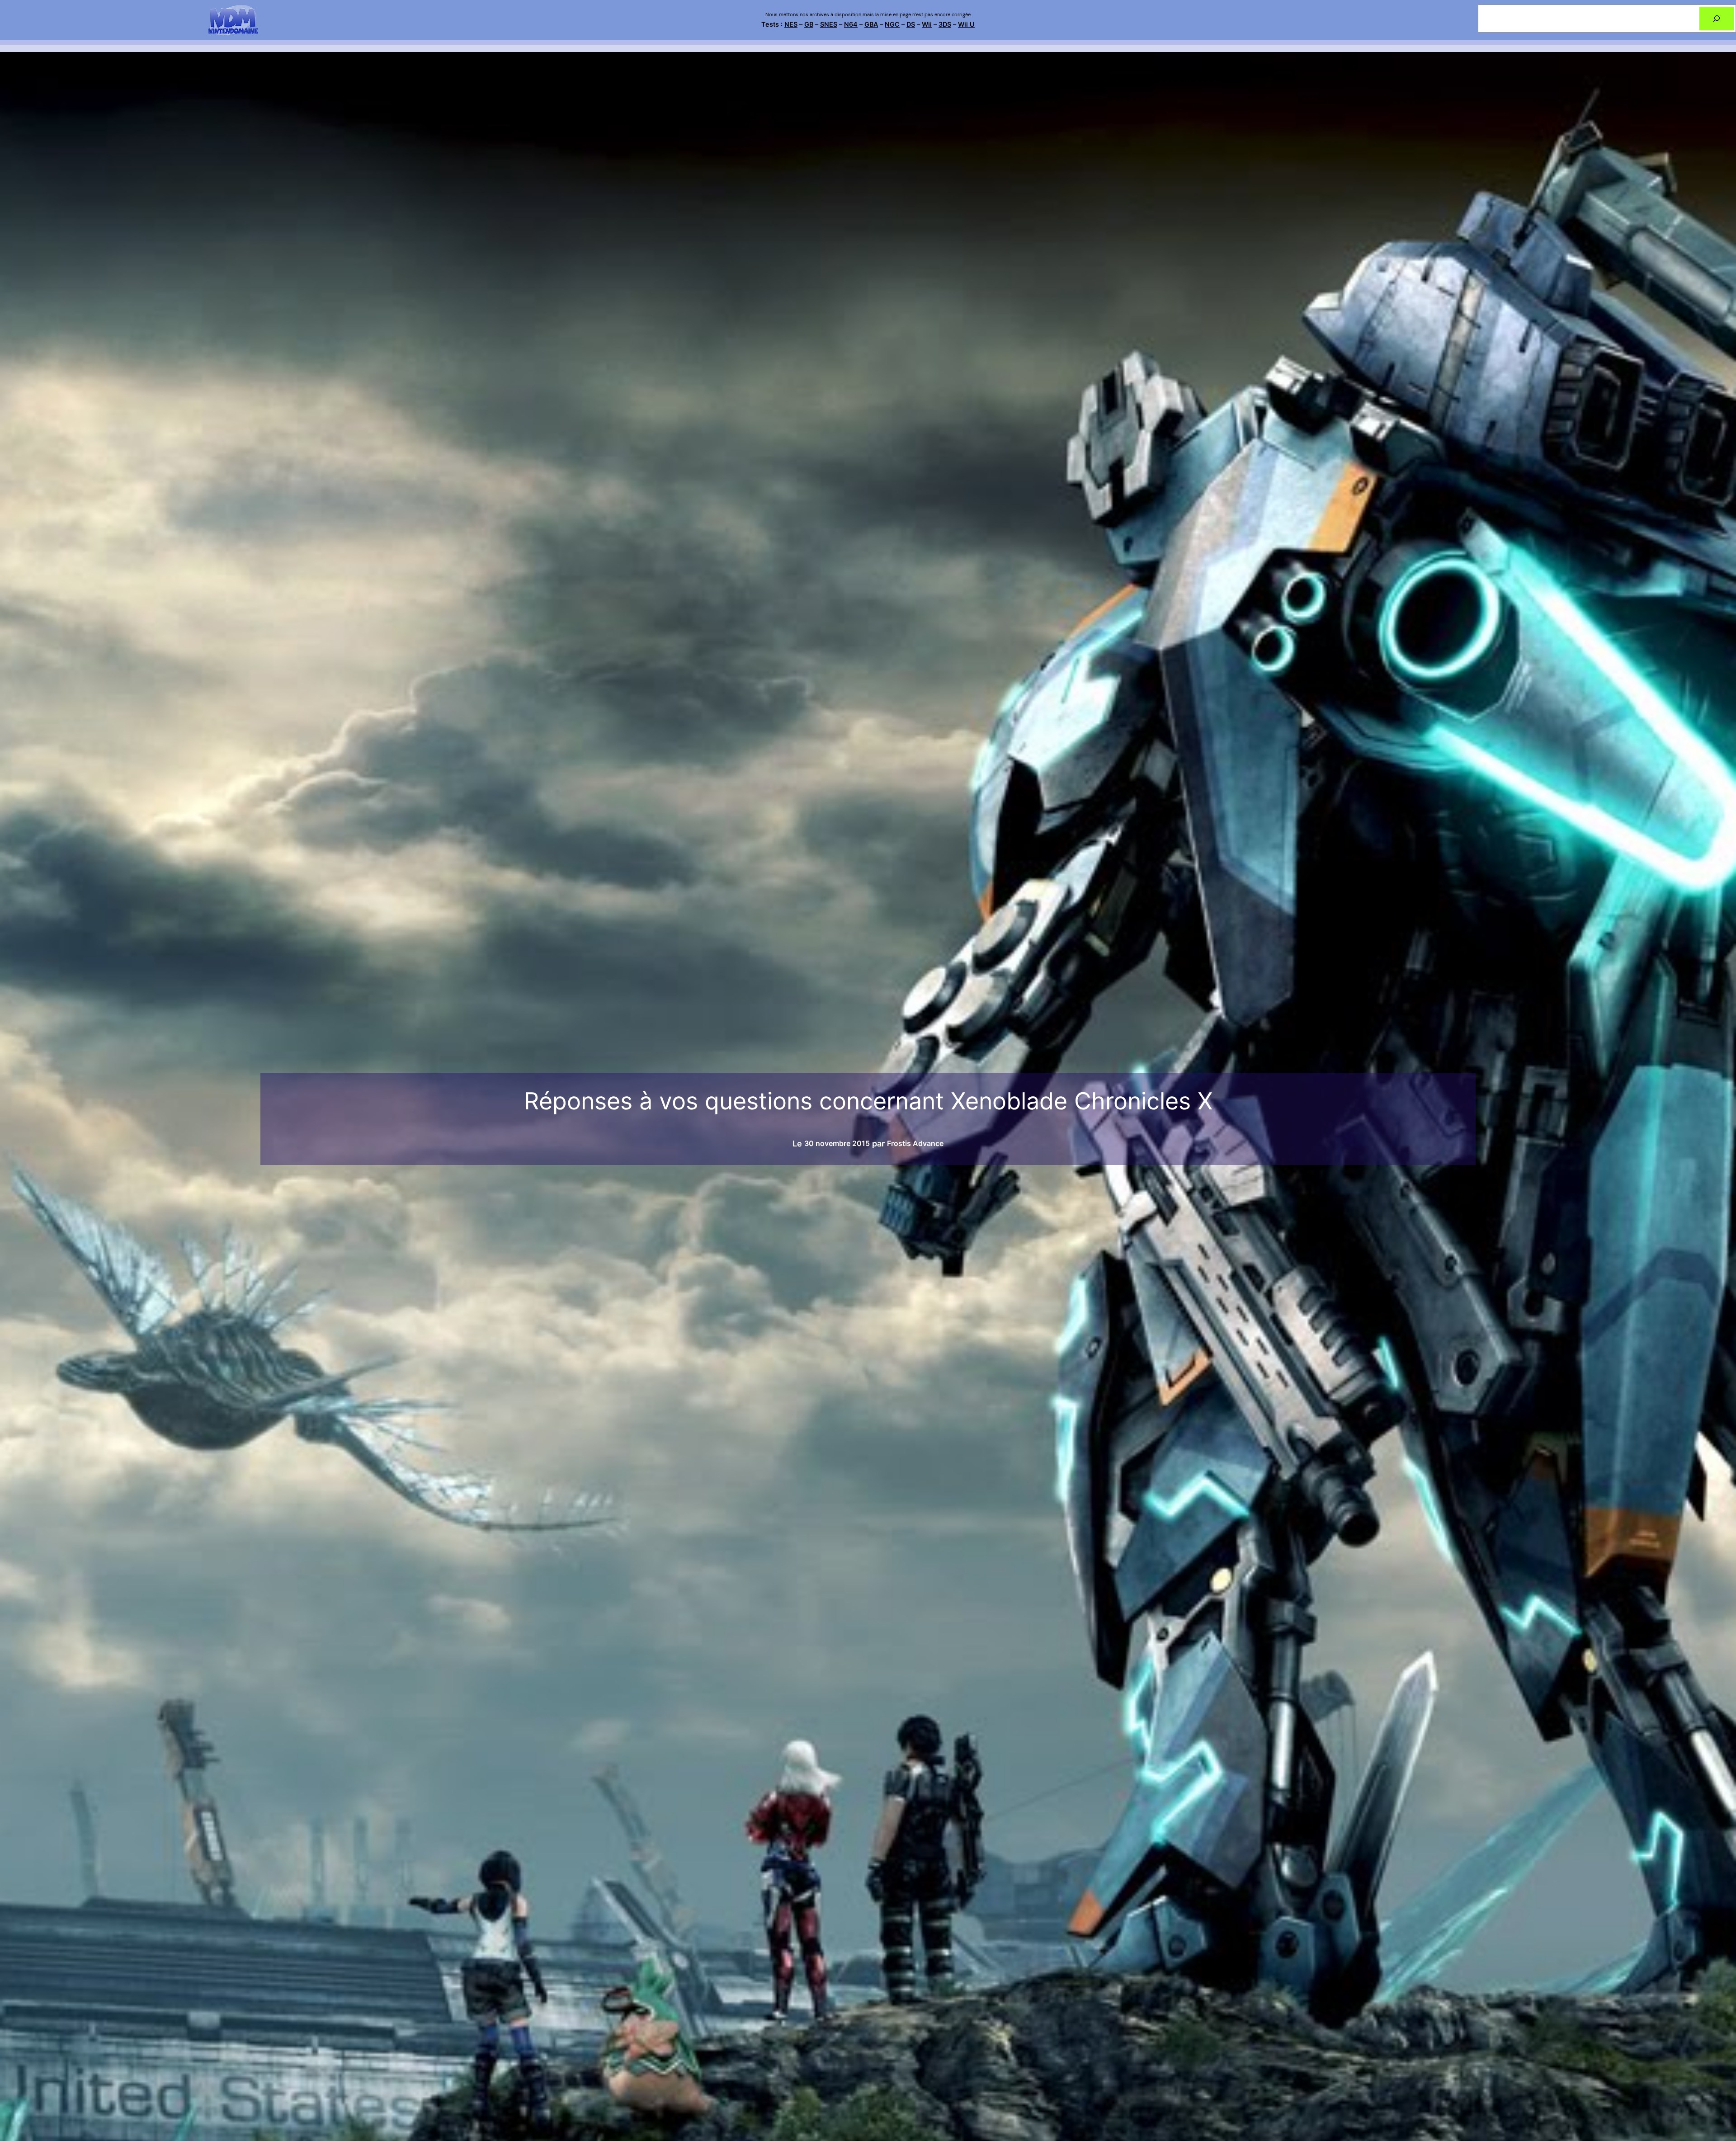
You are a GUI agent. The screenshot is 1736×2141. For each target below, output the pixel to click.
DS (911, 24)
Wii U (966, 24)
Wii (927, 24)
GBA (871, 24)
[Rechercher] (1717, 19)
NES (791, 24)
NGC (892, 24)
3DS (945, 24)
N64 (851, 24)
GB (809, 24)
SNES (829, 24)
